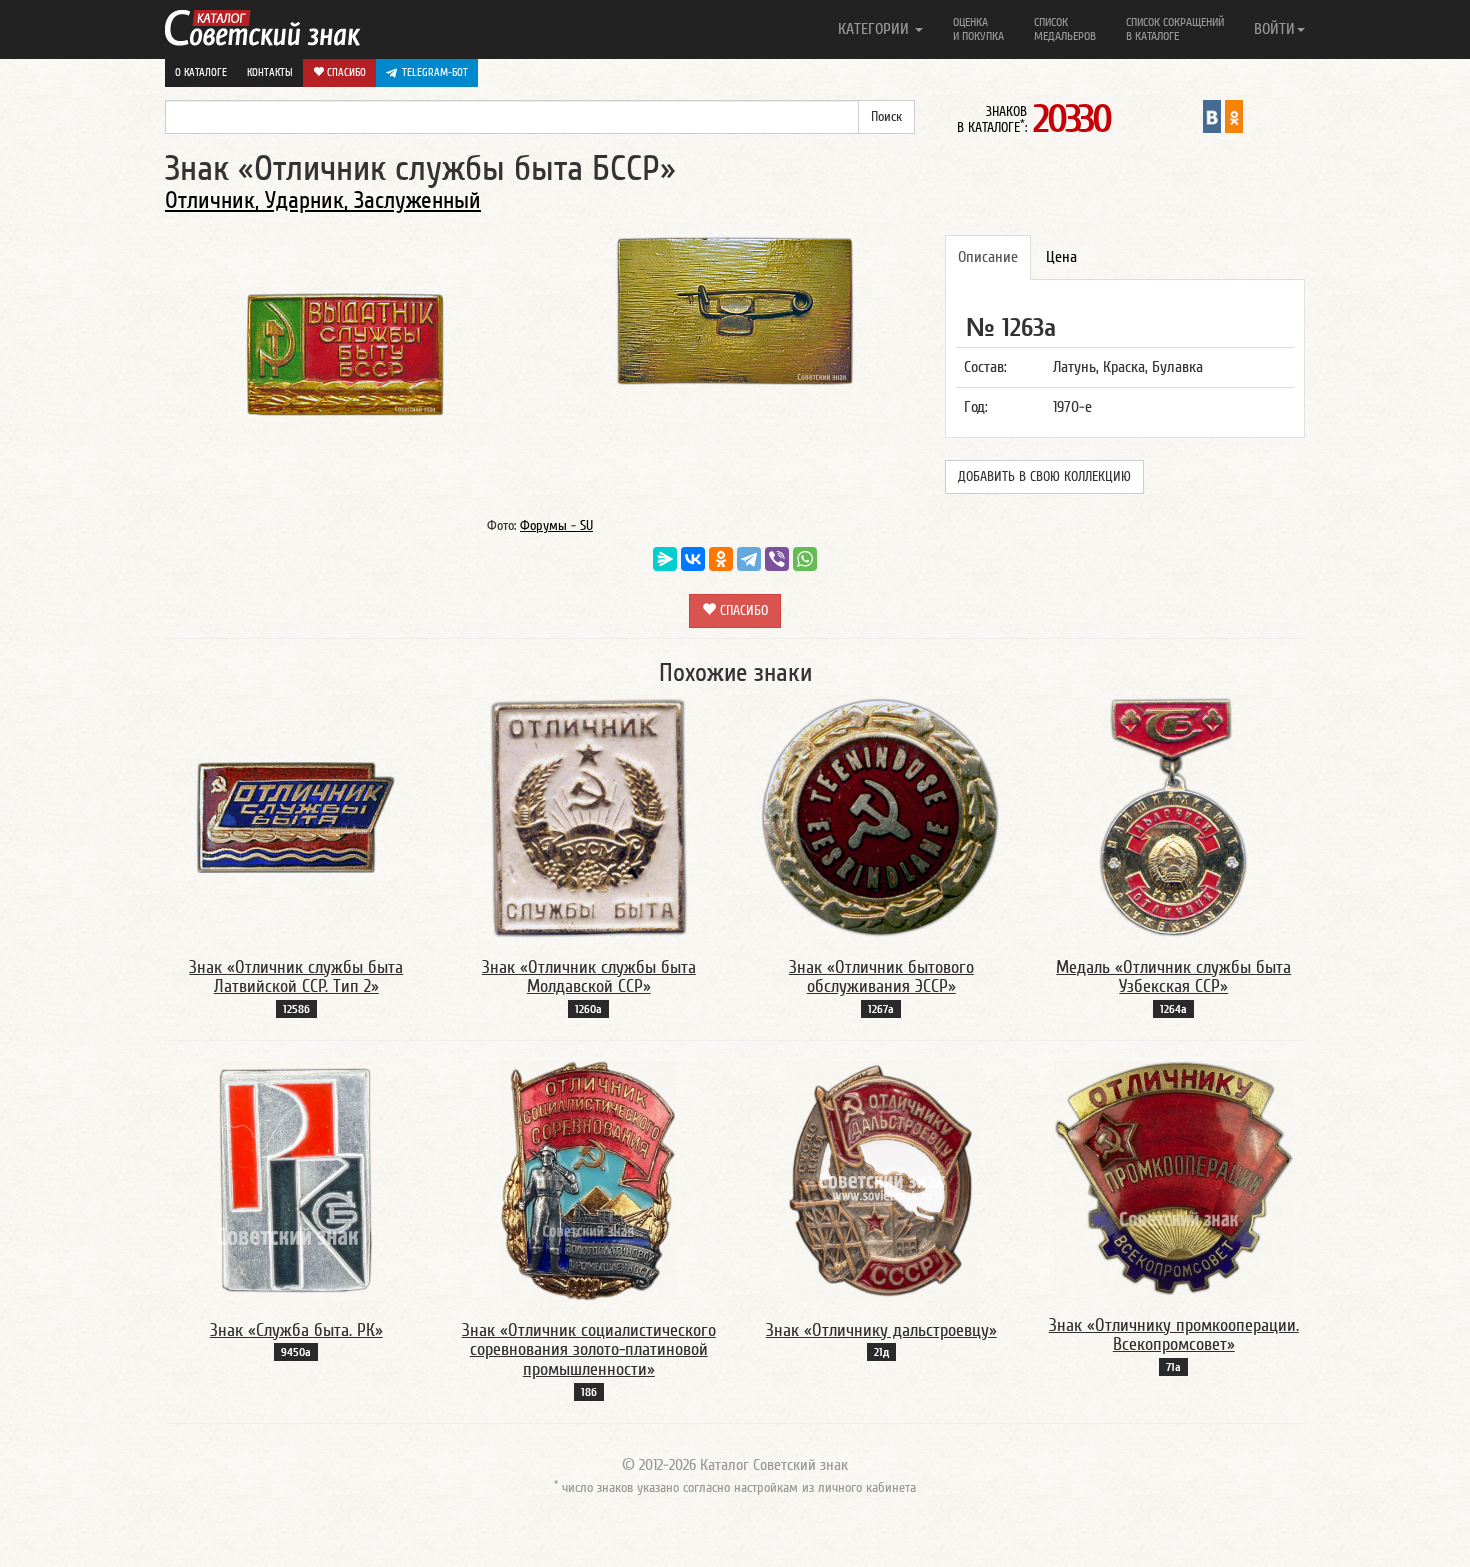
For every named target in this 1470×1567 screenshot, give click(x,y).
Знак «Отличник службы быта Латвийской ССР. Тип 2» (296, 977)
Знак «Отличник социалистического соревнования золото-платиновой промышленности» (589, 1350)
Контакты (270, 72)
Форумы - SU (556, 526)
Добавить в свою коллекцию (1044, 477)
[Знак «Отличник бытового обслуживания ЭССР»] (881, 817)
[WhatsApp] (805, 559)
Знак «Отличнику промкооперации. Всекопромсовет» (1174, 1335)
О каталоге (201, 72)
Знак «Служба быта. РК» (296, 1330)
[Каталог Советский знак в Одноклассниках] (1234, 116)
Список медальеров (1065, 29)
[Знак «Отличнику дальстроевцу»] (881, 1180)
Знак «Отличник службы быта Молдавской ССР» (589, 977)
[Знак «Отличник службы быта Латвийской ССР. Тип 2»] (296, 817)
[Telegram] (749, 559)
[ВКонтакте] (693, 559)
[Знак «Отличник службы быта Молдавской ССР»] (588, 817)
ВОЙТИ (1274, 29)
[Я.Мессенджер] (665, 559)
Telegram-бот (435, 72)
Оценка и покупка (978, 29)
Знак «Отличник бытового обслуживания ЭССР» (881, 977)
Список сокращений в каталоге (1175, 29)
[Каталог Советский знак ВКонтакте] (1212, 116)
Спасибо (345, 72)
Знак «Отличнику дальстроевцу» (881, 1330)
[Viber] (777, 559)
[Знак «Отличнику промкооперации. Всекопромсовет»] (1174, 1177)
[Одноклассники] (721, 559)
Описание (988, 257)
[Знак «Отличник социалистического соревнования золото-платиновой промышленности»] (588, 1180)
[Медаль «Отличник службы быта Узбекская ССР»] (1173, 817)
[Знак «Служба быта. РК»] (296, 1180)
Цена (1061, 257)
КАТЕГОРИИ (875, 29)
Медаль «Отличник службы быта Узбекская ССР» (1173, 977)
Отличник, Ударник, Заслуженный (323, 200)
